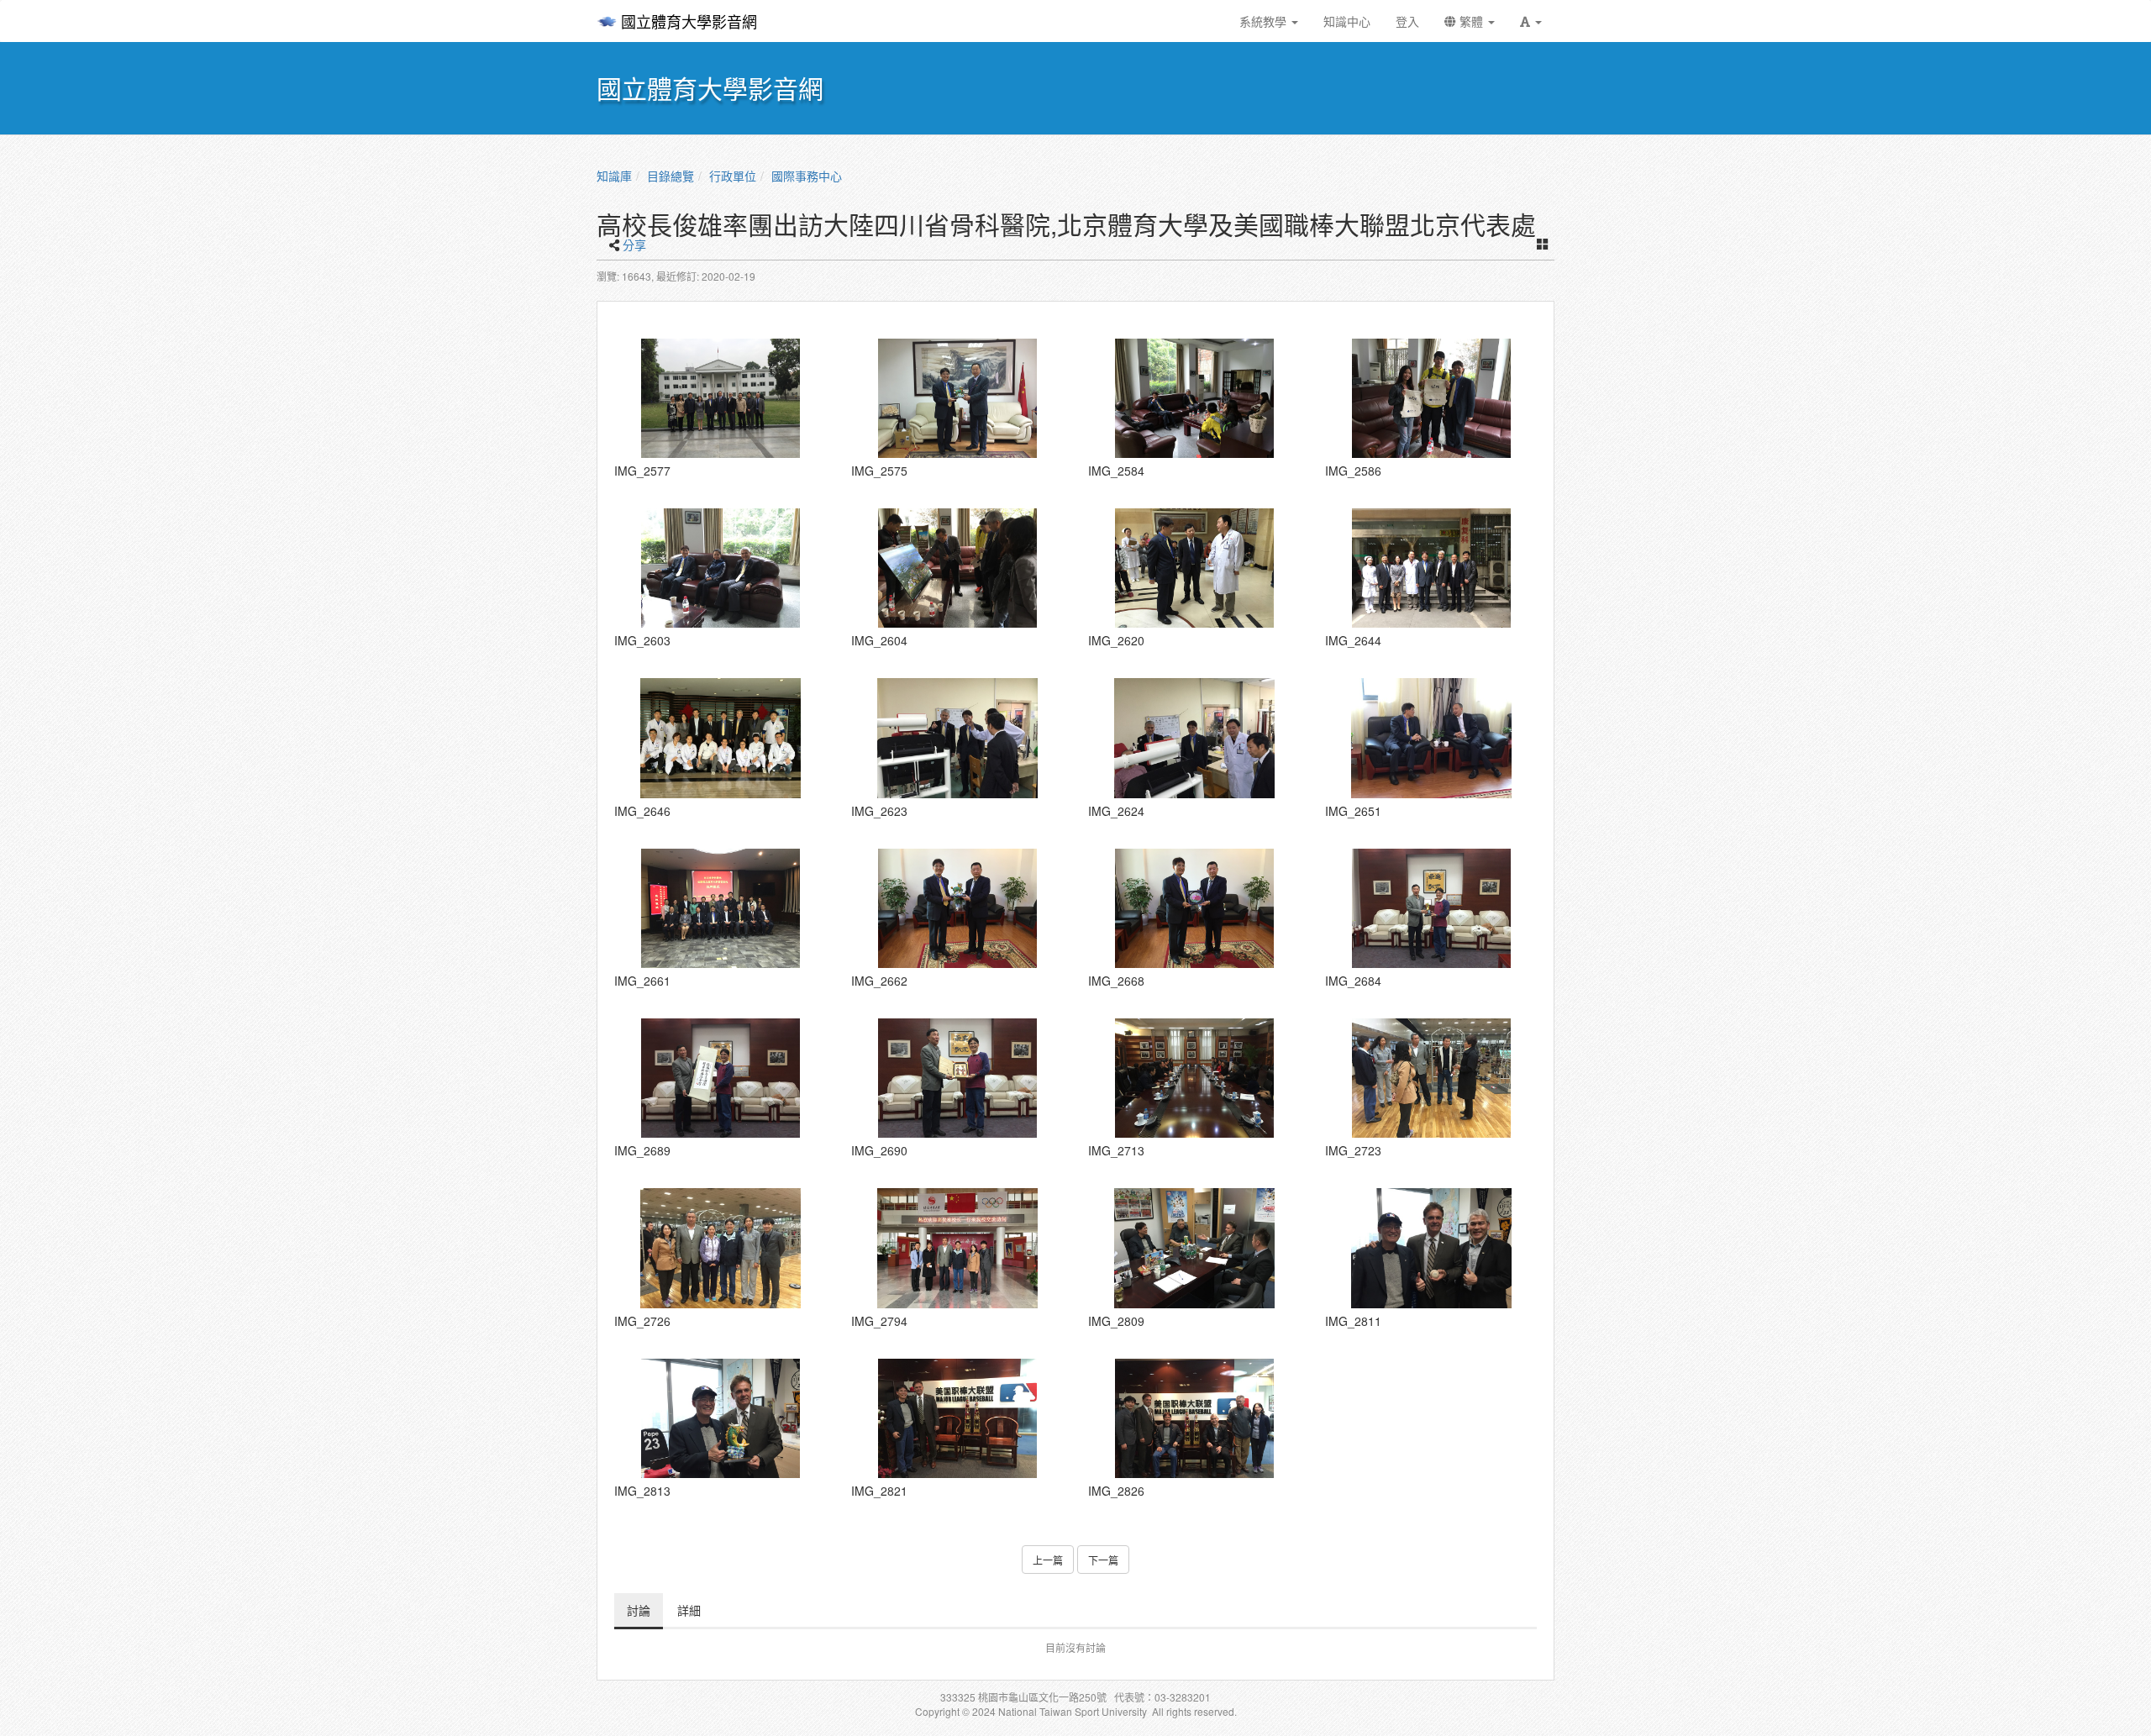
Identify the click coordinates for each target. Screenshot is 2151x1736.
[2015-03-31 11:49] (957, 1248)
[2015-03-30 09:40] (957, 568)
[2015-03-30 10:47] (1431, 738)
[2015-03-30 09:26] (1194, 398)
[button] (1531, 21)
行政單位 (733, 176)
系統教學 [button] (1265, 21)
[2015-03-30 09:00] (957, 398)
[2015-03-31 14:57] (1194, 1248)
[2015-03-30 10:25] (1194, 568)
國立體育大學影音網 (689, 21)
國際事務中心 (807, 176)
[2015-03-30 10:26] (957, 738)
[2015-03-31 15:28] (1431, 1248)
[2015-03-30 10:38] (720, 738)
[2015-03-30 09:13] (720, 398)
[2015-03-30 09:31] (720, 568)
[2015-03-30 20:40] (720, 1078)
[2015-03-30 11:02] (720, 908)
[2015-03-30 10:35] (1431, 568)
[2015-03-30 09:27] (1431, 398)
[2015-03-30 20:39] (1431, 908)
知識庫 (614, 176)
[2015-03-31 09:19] (1194, 1078)
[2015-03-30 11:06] (957, 908)
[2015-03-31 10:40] (720, 1248)
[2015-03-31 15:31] (957, 1418)
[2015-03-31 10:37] (1431, 1078)
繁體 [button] (1471, 21)
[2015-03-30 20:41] (957, 1078)
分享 (634, 245)
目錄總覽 (671, 176)
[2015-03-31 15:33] (1194, 1418)
